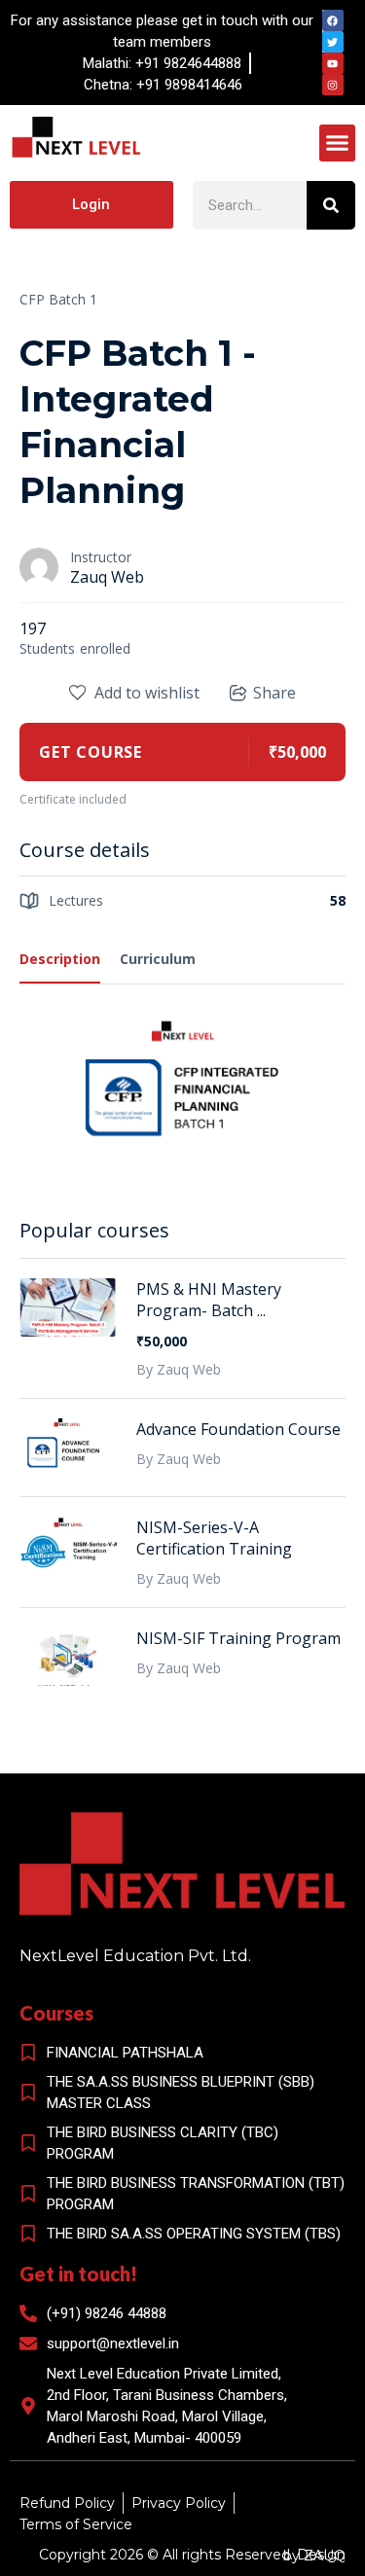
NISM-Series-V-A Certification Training (214, 1538)
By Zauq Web (179, 1369)
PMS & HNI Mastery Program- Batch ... (209, 1300)
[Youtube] (333, 63)
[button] (338, 143)
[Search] (331, 205)
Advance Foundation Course (238, 1429)
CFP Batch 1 (58, 299)
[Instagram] (333, 85)
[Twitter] (333, 42)
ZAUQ (325, 2556)
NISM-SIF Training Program (238, 1638)
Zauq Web (107, 577)
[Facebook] (333, 20)
